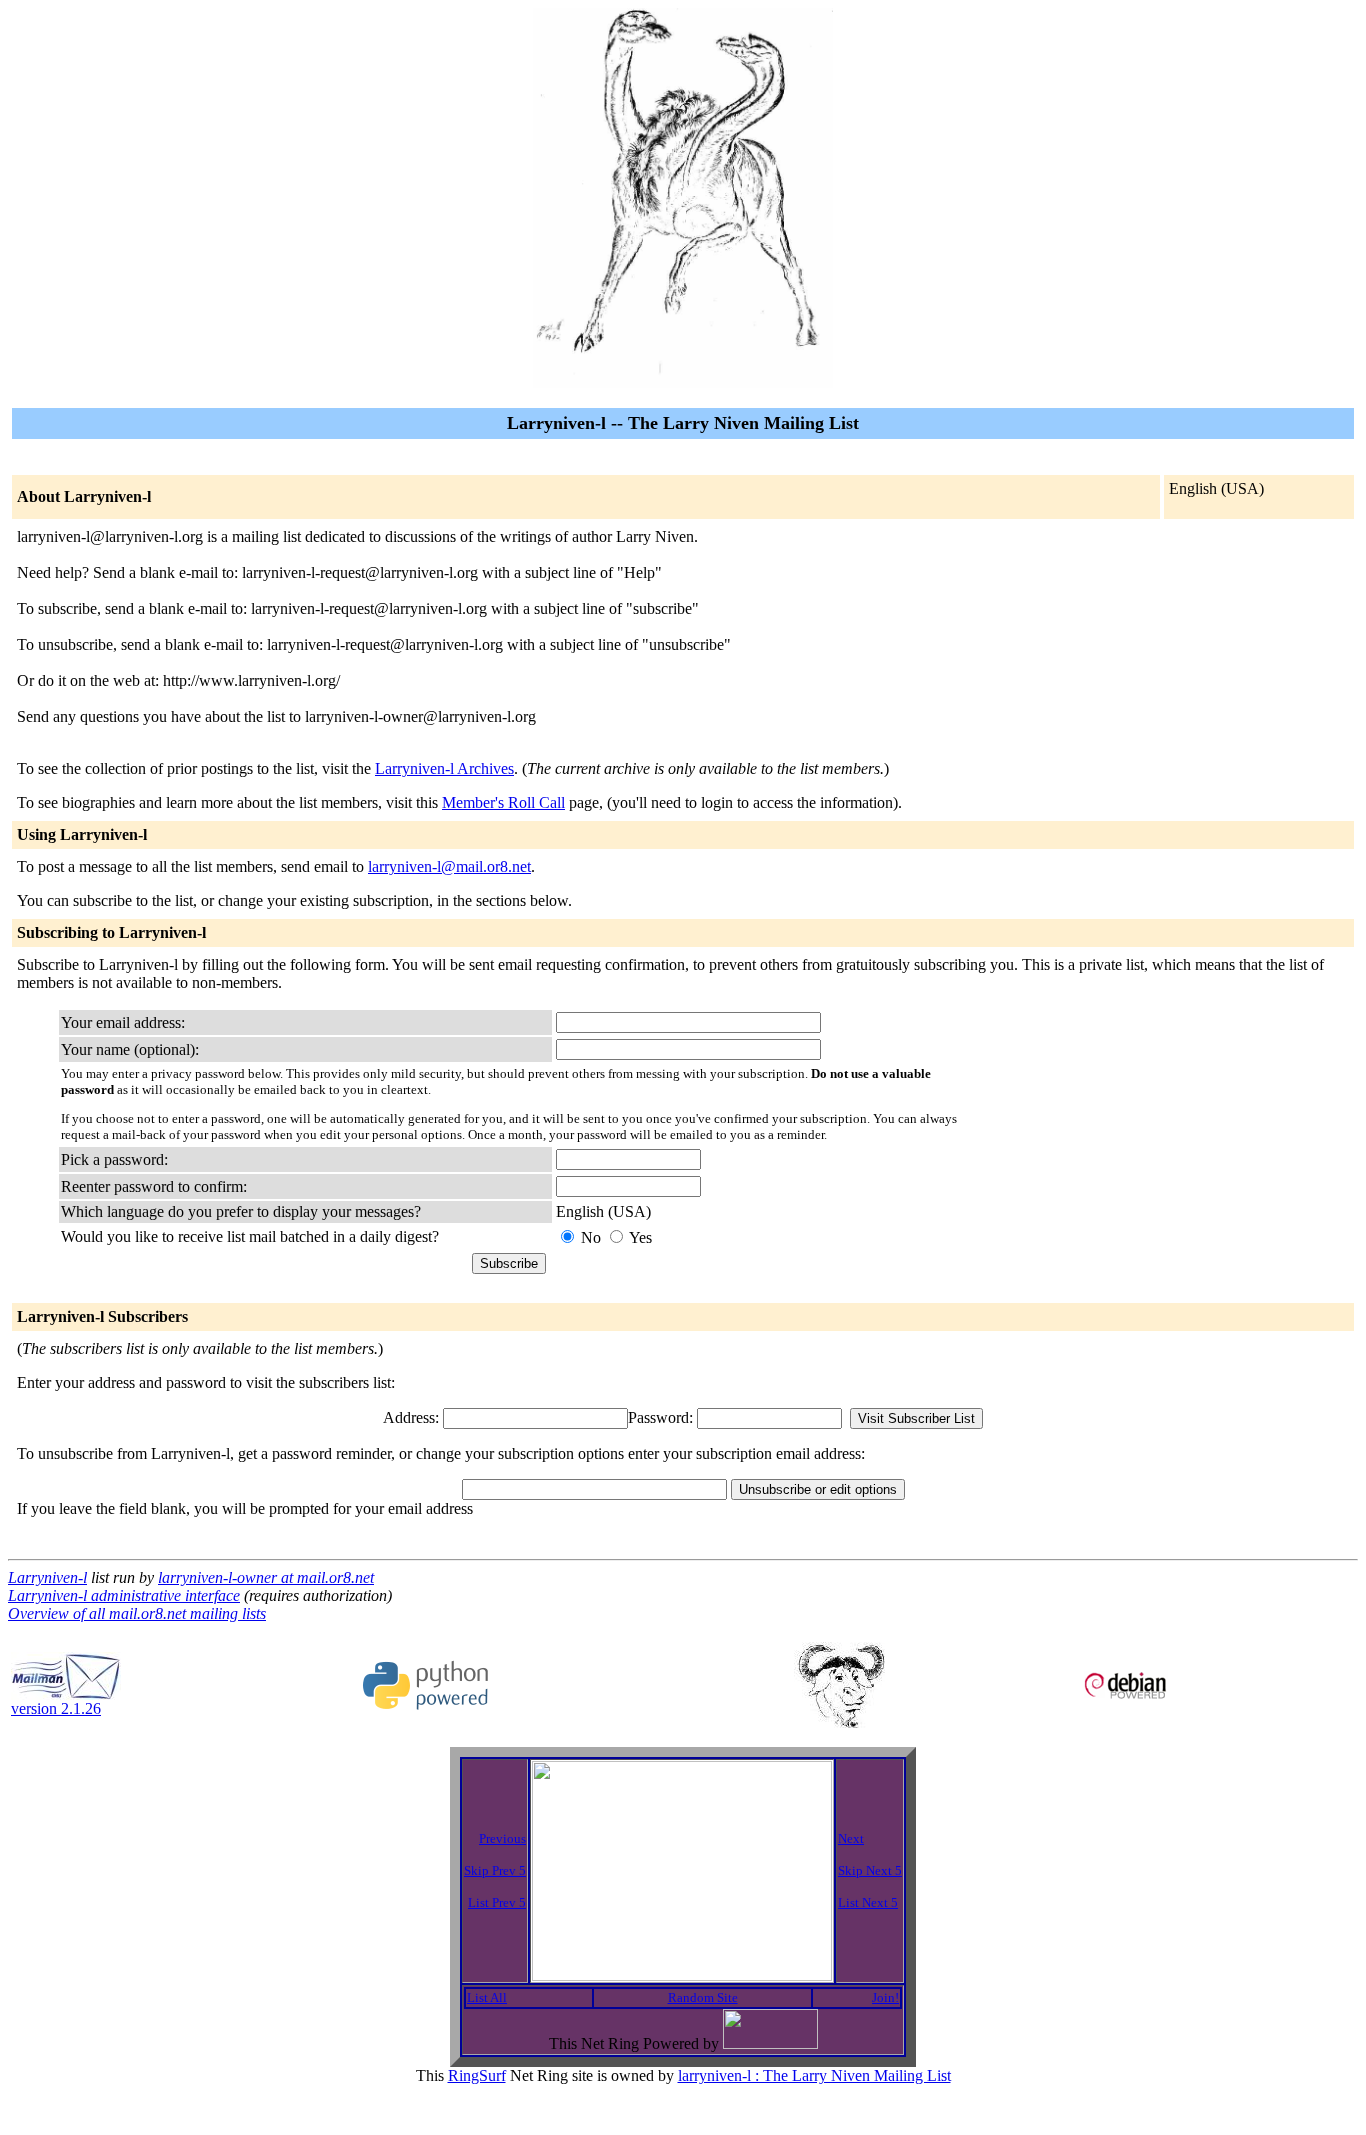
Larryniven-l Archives (444, 768)
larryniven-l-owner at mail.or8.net (266, 1577)
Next (851, 1838)
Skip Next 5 (870, 1870)
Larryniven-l (47, 1577)
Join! (885, 1997)
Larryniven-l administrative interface (124, 1595)
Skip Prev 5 (495, 1870)
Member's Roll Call (503, 802)
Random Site (703, 1997)
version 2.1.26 (56, 1708)
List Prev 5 (497, 1902)
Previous (502, 1838)
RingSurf (477, 2075)
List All (487, 1997)
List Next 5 (868, 1902)
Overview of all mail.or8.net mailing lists (137, 1613)
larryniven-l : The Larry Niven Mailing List (814, 2075)
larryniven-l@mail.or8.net (449, 866)
